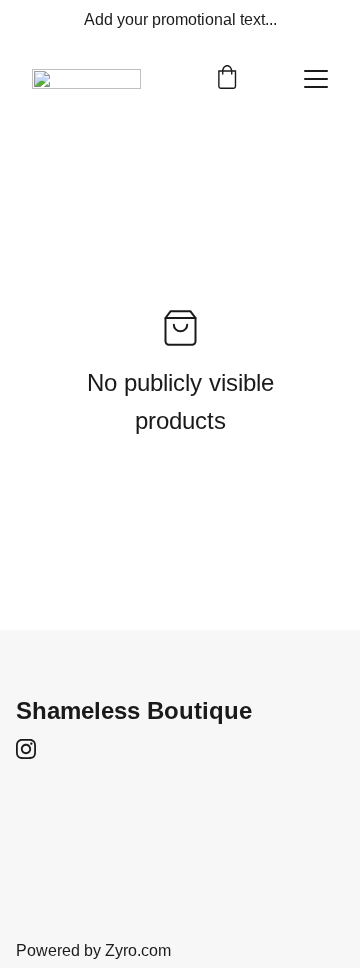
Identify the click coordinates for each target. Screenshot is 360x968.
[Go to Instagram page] (26, 749)
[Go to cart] (227, 79)
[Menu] (316, 79)
